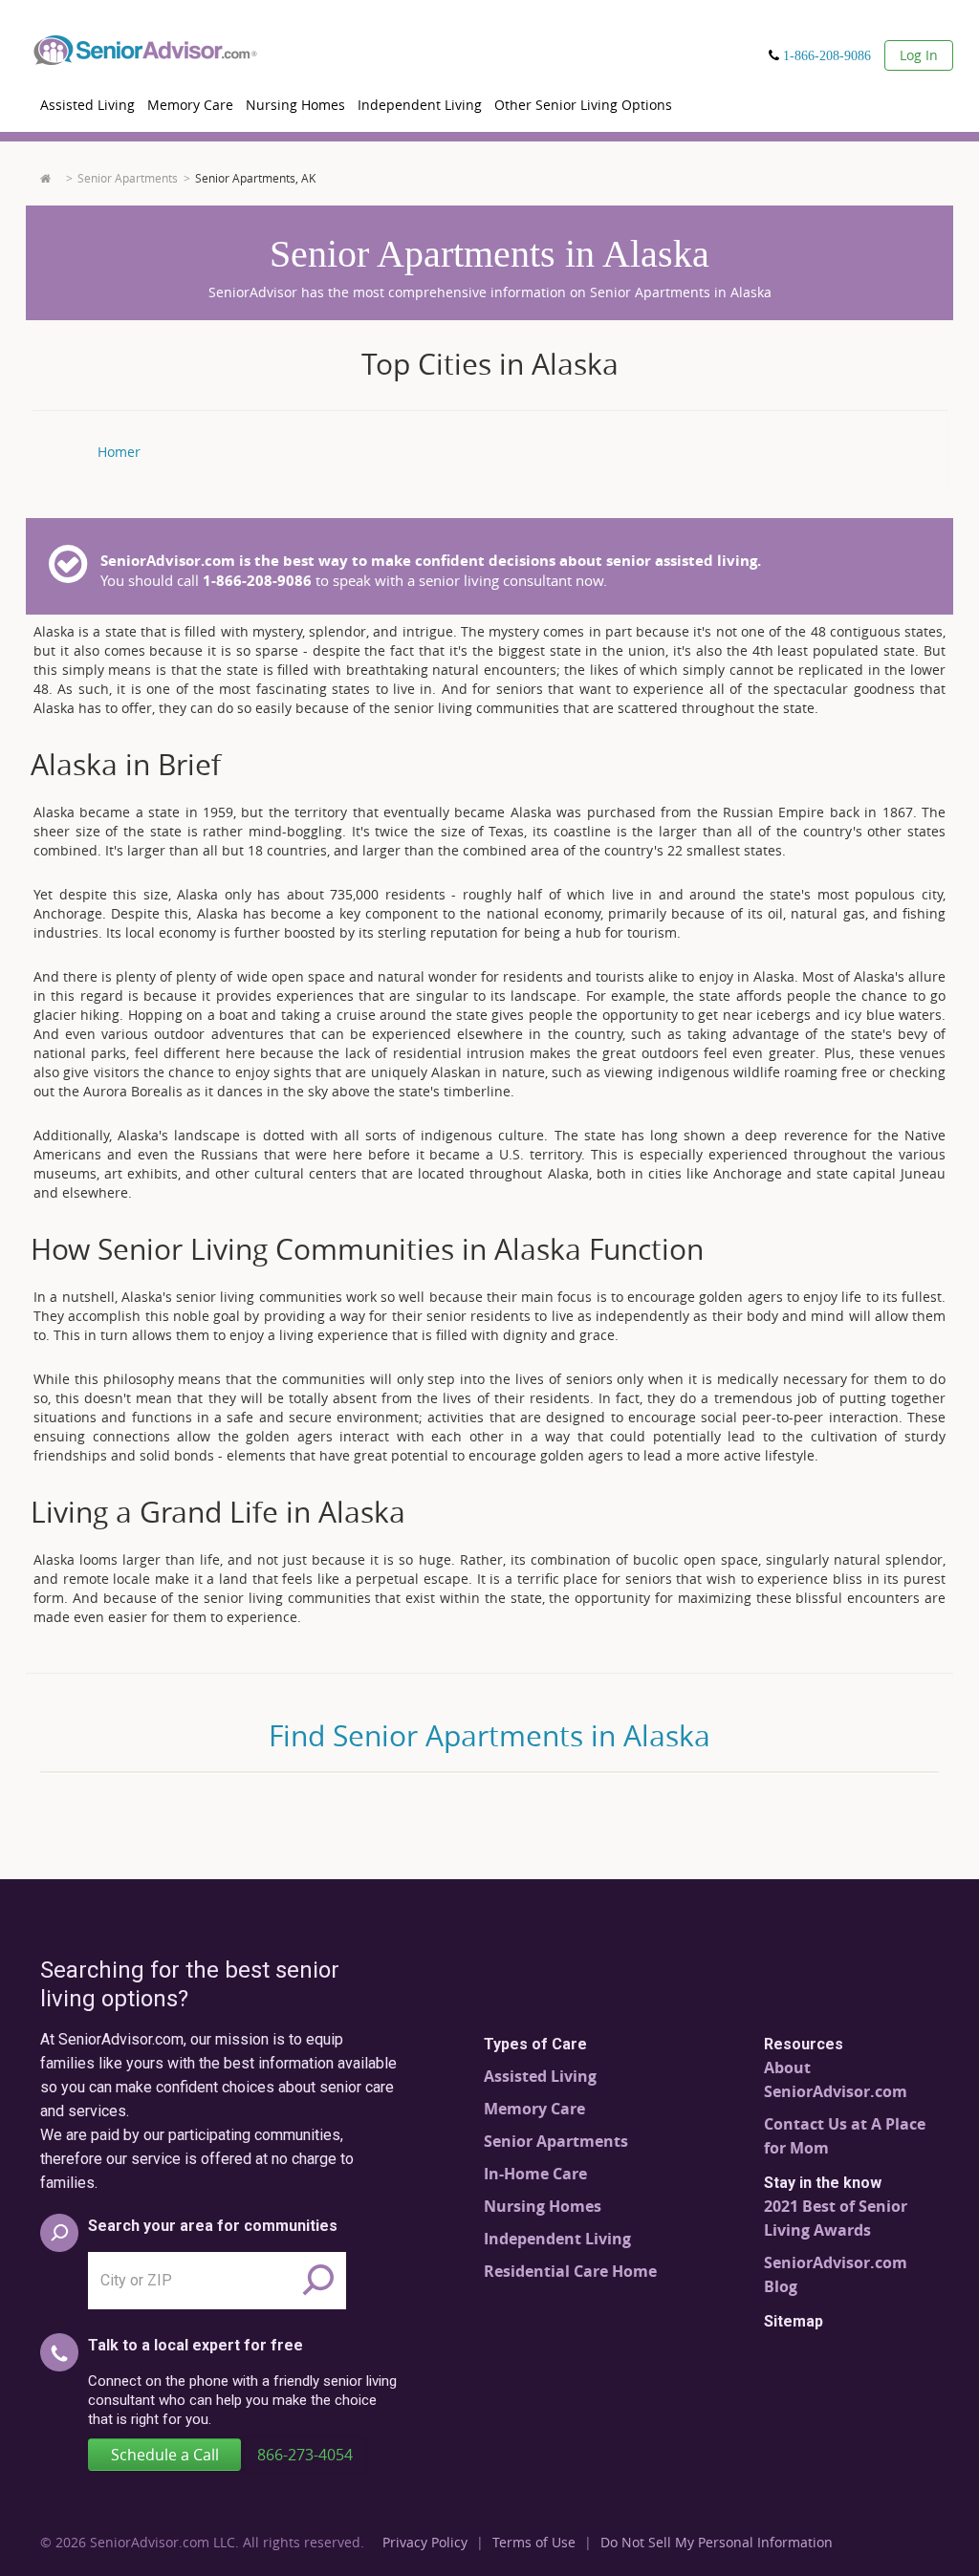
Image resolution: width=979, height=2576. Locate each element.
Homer (119, 452)
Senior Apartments (128, 178)
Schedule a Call (165, 2455)
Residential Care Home (570, 2271)
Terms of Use (534, 2542)
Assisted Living (87, 105)
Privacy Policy (425, 2542)
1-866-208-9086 (827, 55)
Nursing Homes (295, 105)
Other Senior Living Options (583, 105)
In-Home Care (535, 2174)
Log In (919, 55)
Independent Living (420, 105)
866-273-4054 (305, 2455)
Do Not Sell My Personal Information (717, 2542)
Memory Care (190, 105)
